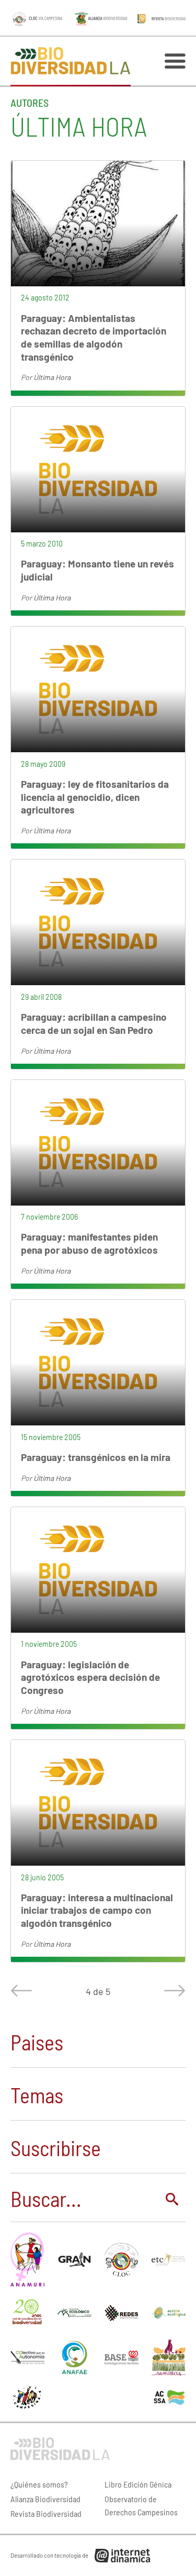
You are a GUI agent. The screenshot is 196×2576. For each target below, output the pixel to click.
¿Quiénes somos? (39, 2484)
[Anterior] (24, 1991)
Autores (30, 103)
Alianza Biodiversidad (45, 2499)
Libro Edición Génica (138, 2484)
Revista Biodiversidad (46, 2513)
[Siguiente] (172, 1991)
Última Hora (52, 377)
